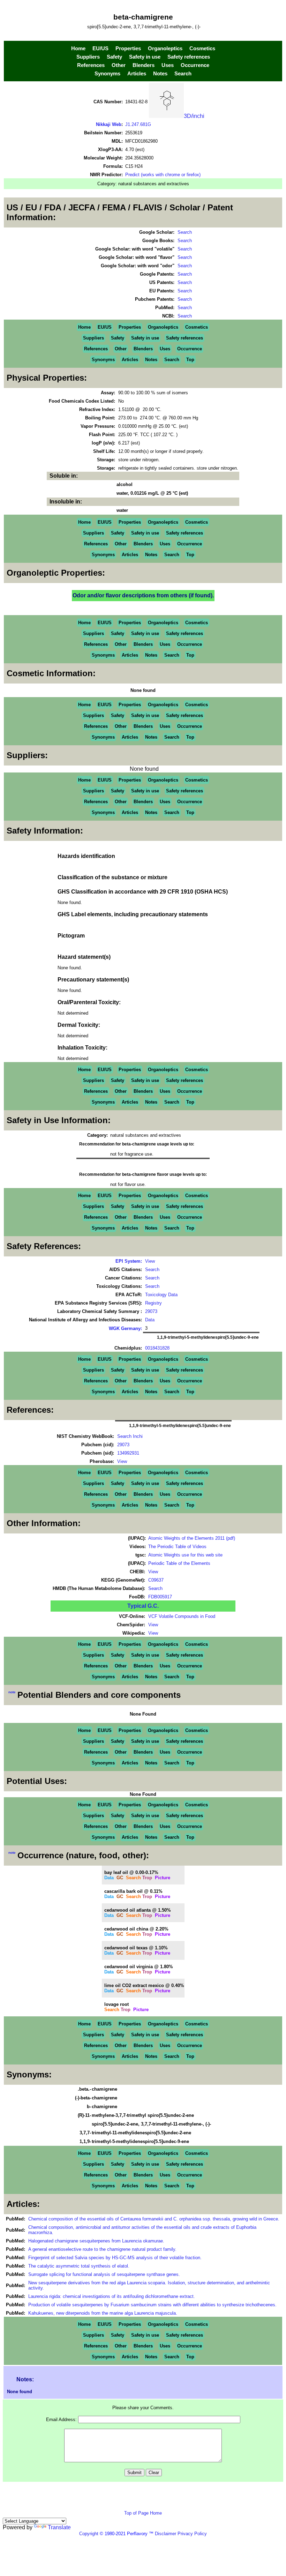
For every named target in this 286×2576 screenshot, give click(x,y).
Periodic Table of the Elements (179, 1563)
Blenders (144, 65)
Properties (128, 48)
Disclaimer (165, 2534)
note (12, 1692)
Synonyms (107, 74)
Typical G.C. (143, 1606)
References (91, 65)
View (150, 1261)
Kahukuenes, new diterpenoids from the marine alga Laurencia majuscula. (103, 2313)
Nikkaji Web (109, 124)
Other (119, 65)
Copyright (89, 2534)
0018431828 (157, 1348)
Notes (160, 74)
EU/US (100, 48)
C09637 (156, 1580)
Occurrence (195, 65)
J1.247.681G (138, 124)
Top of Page (137, 2513)
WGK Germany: (125, 1328)
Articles (137, 74)
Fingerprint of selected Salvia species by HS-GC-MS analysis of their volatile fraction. (115, 2258)
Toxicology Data (161, 1295)
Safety (114, 57)
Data (150, 1320)
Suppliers (88, 57)
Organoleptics (165, 48)
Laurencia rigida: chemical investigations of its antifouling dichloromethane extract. (112, 2296)
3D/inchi (194, 116)
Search (183, 74)
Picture (163, 1878)
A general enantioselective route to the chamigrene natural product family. (102, 2249)
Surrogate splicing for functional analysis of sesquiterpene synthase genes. (104, 2274)
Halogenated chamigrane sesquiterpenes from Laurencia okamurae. (96, 2241)
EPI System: (129, 1261)
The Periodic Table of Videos (177, 1547)
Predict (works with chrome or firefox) (163, 175)
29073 (151, 1311)
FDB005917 (160, 1597)
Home (78, 48)
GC (120, 1878)
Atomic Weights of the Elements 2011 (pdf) (192, 1538)
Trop (147, 1878)
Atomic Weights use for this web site (185, 1555)
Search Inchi (130, 1436)
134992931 (128, 1453)
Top (190, 360)
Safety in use (145, 57)
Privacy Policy (191, 2534)
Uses (168, 65)
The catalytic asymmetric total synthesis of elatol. (79, 2266)
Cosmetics (202, 48)
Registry (153, 1303)
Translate (59, 2527)
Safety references (189, 57)
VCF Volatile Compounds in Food (182, 1616)
